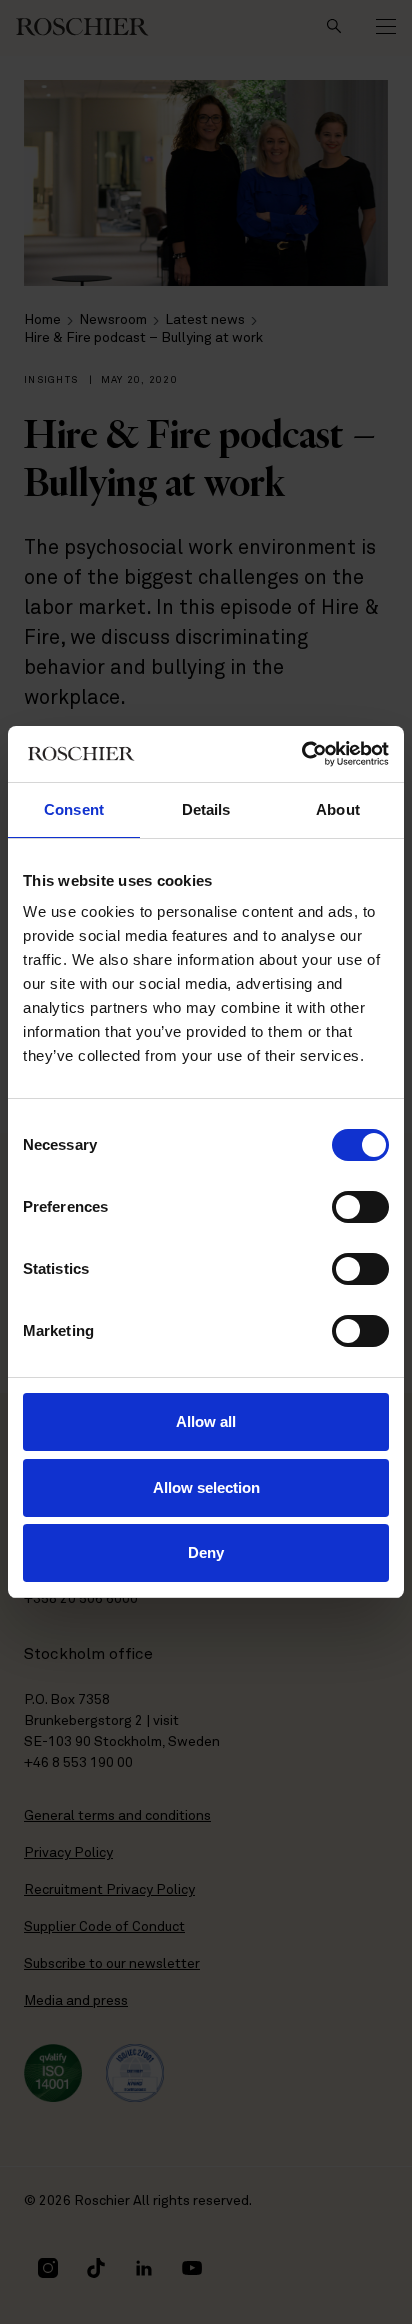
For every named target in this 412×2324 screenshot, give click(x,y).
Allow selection (206, 1487)
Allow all (206, 1421)
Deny (206, 1552)
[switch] (360, 1207)
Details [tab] (206, 809)
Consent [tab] (74, 809)
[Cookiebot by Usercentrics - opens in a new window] (301, 754)
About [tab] (338, 809)
